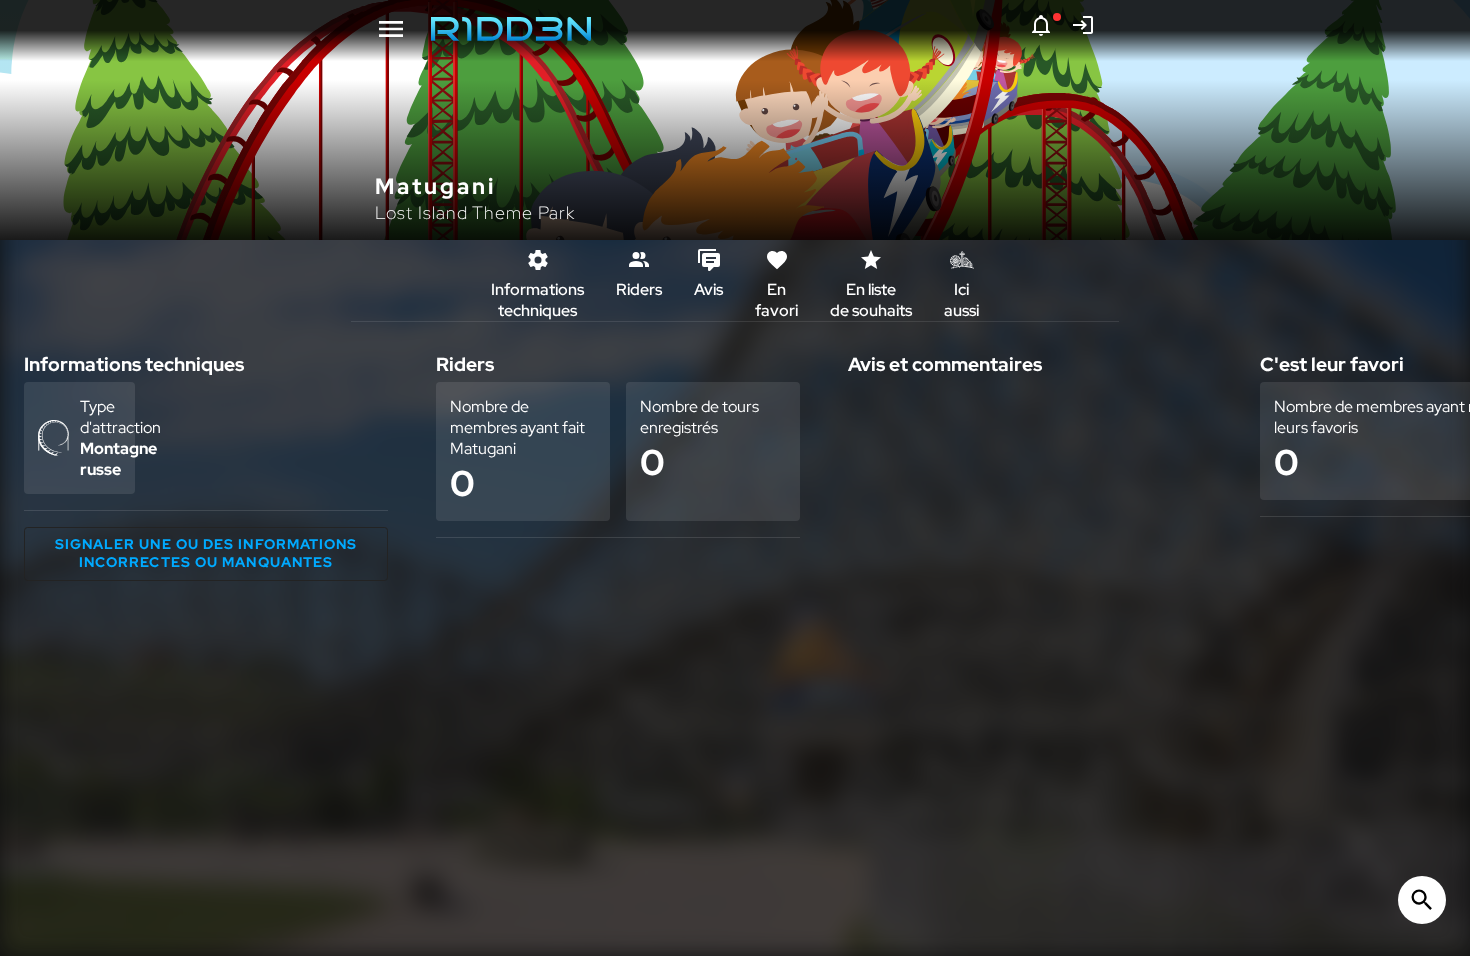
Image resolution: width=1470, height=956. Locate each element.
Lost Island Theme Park (475, 212)
